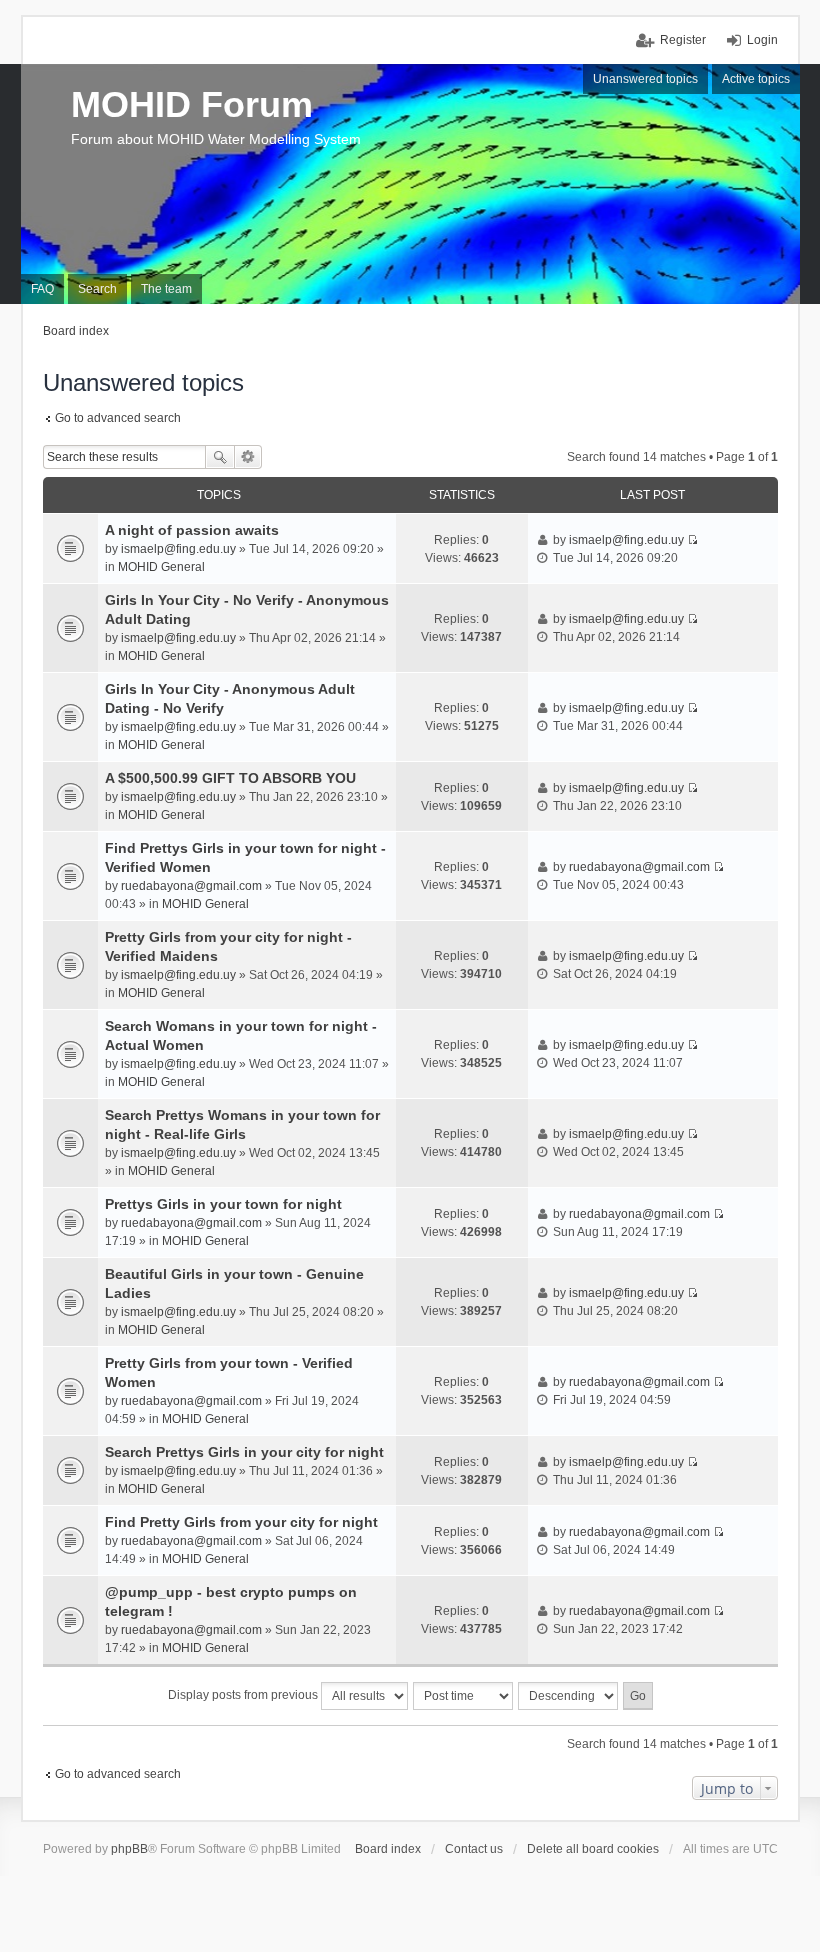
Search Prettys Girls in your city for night (244, 1452)
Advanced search (248, 457)
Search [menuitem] (97, 289)
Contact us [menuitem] (474, 1849)
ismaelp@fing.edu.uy (178, 549)
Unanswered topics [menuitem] (645, 79)
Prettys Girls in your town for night (223, 1204)
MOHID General (161, 567)
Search (220, 457)
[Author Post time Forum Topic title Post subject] (464, 1696)
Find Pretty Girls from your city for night (241, 1522)
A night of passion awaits (192, 530)
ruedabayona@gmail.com (191, 886)
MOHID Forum (192, 104)
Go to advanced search (118, 418)
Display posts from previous (244, 1695)
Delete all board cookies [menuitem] (593, 1849)
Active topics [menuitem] (756, 79)
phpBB (129, 1849)
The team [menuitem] (166, 289)
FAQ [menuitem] (42, 289)
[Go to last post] (692, 540)
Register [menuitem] (683, 40)
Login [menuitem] (762, 40)
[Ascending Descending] (569, 1696)
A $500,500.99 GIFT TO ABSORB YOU (230, 778)
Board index (388, 1849)
